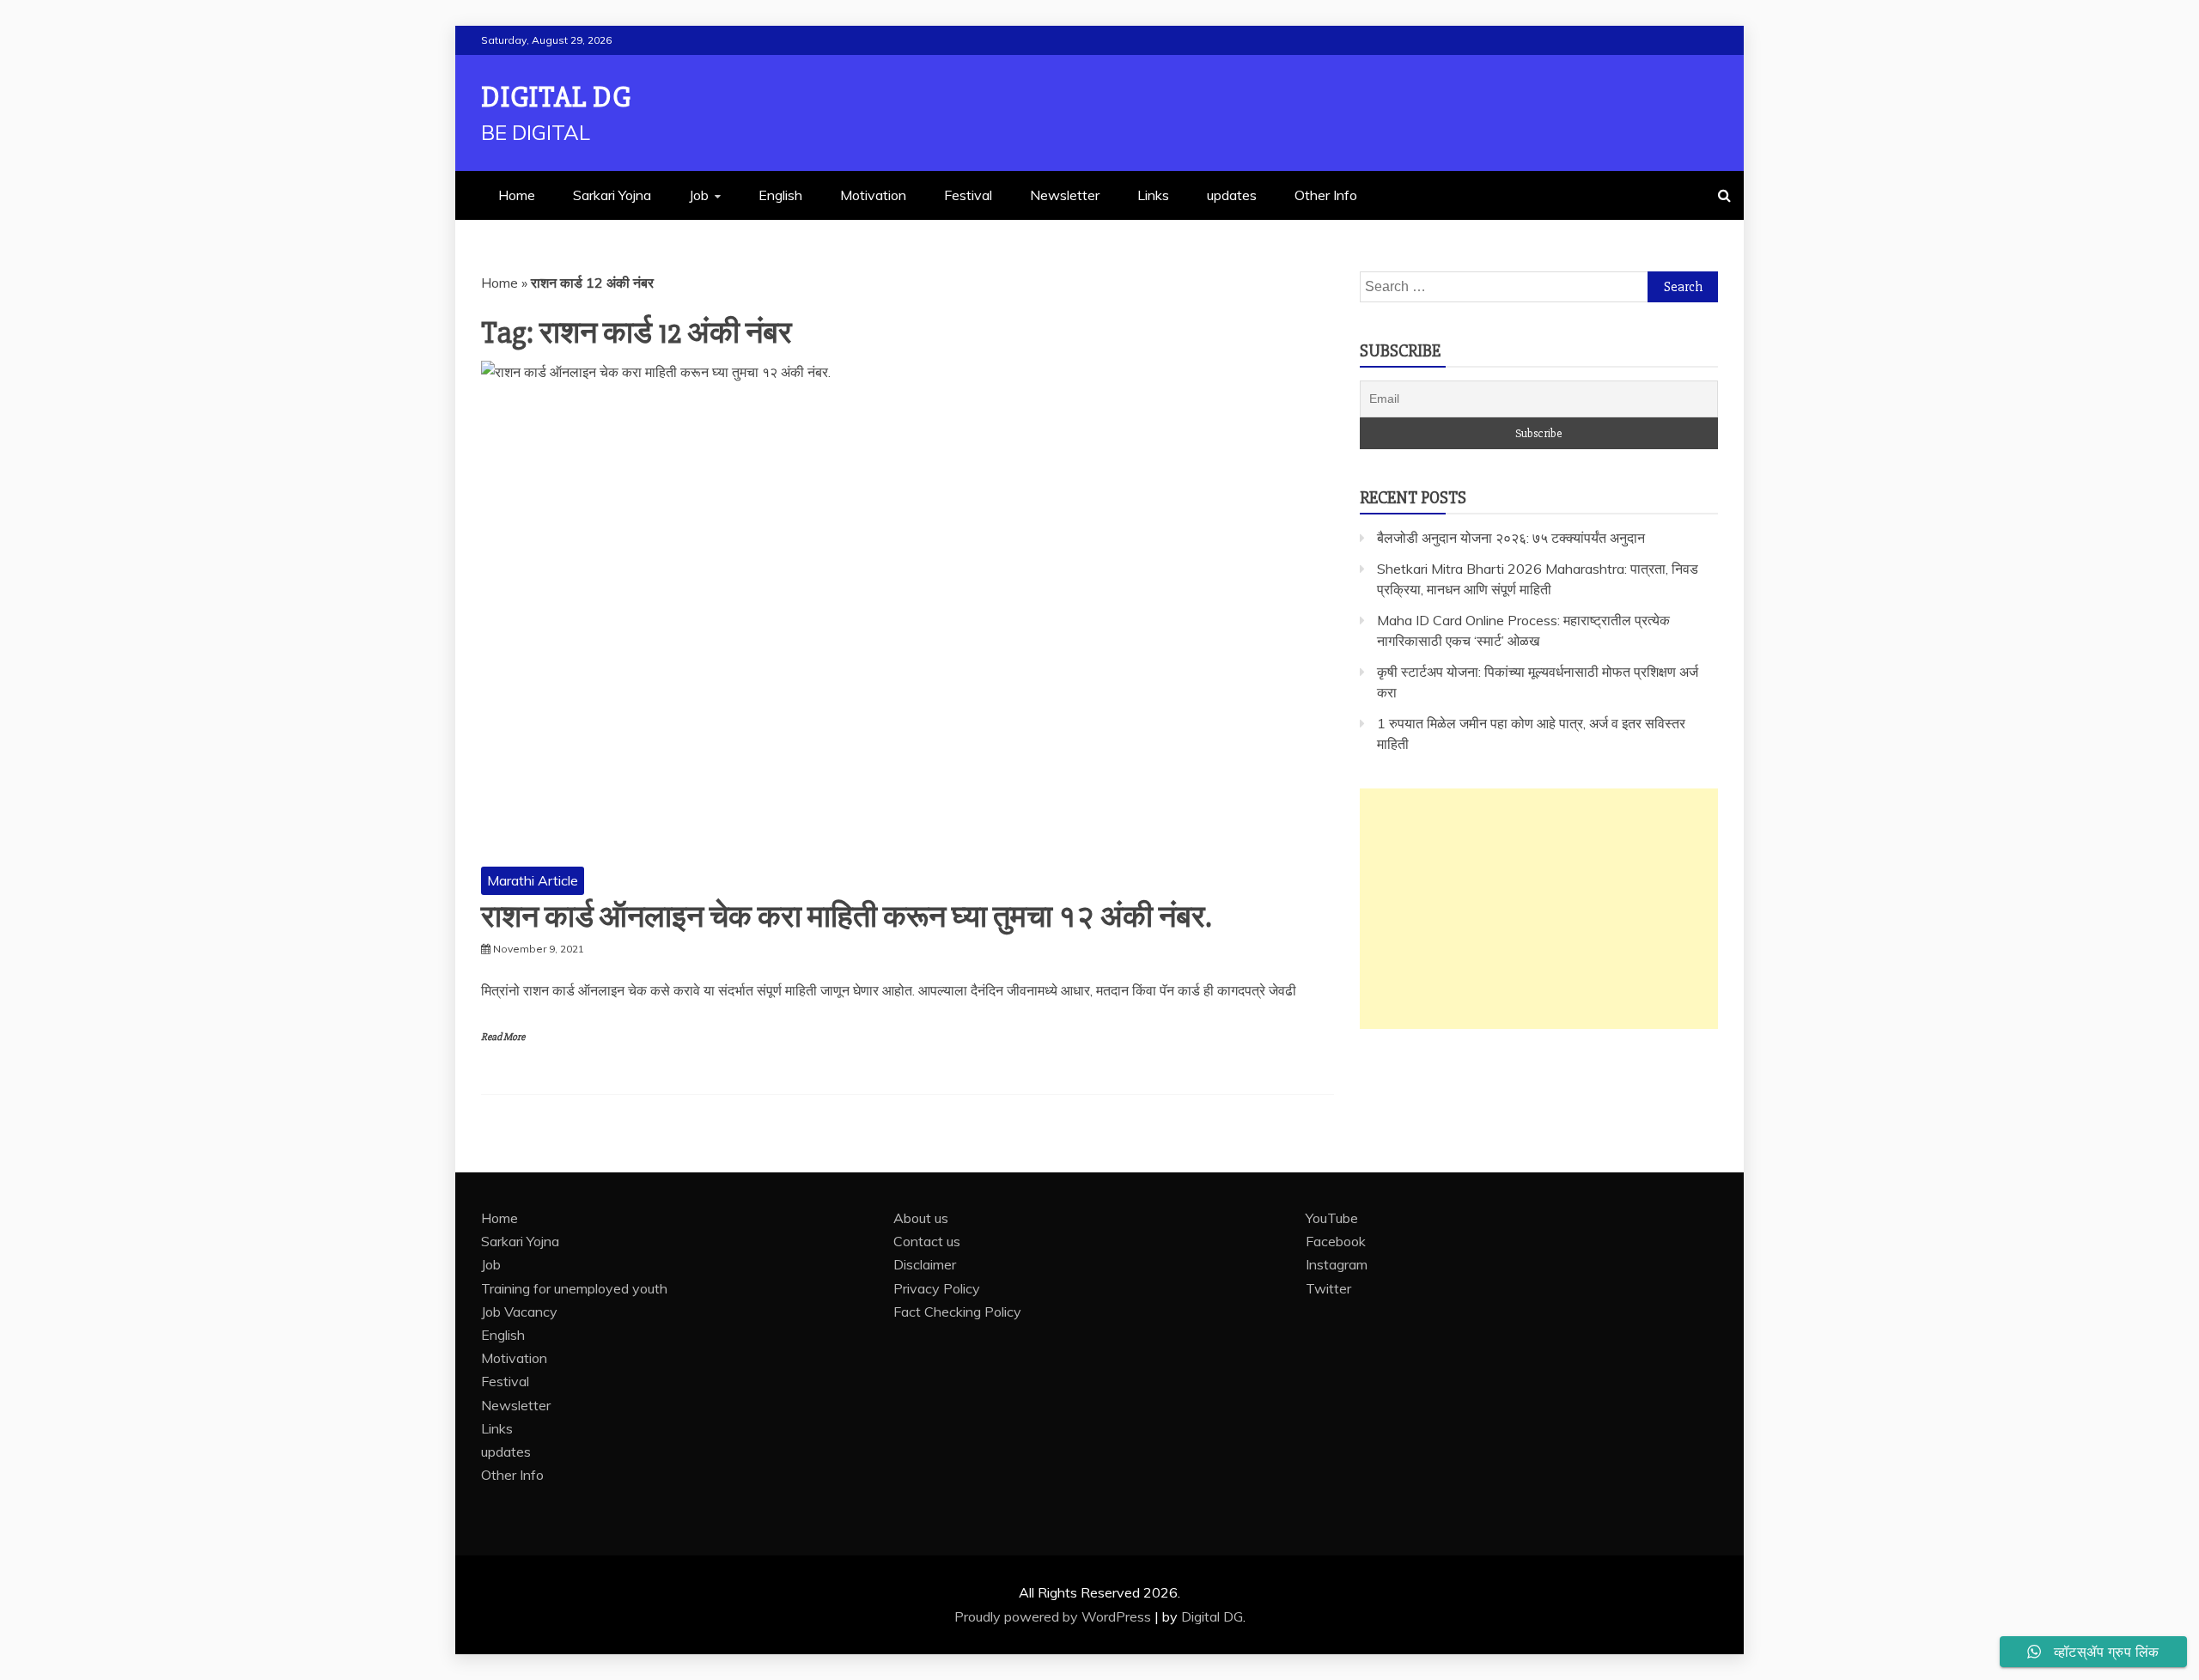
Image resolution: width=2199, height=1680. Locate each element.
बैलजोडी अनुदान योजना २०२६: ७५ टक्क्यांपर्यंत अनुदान (1511, 538)
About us (921, 1218)
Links (1153, 195)
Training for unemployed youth (574, 1288)
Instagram (1337, 1264)
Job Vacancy (519, 1312)
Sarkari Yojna (612, 195)
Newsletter (1065, 195)
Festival (968, 195)
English (780, 195)
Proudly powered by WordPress (1054, 1616)
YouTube (1332, 1218)
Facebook (1336, 1241)
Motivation (873, 195)
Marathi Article (533, 880)
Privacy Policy (937, 1288)
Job (699, 195)
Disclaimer (925, 1264)
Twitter (1328, 1288)
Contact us (927, 1241)
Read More (503, 1037)
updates (1232, 195)
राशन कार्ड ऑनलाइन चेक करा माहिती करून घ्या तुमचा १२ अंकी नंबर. (846, 917)
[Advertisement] (1539, 909)
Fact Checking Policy (957, 1312)
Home (517, 195)
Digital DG (556, 97)
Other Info (1326, 195)
